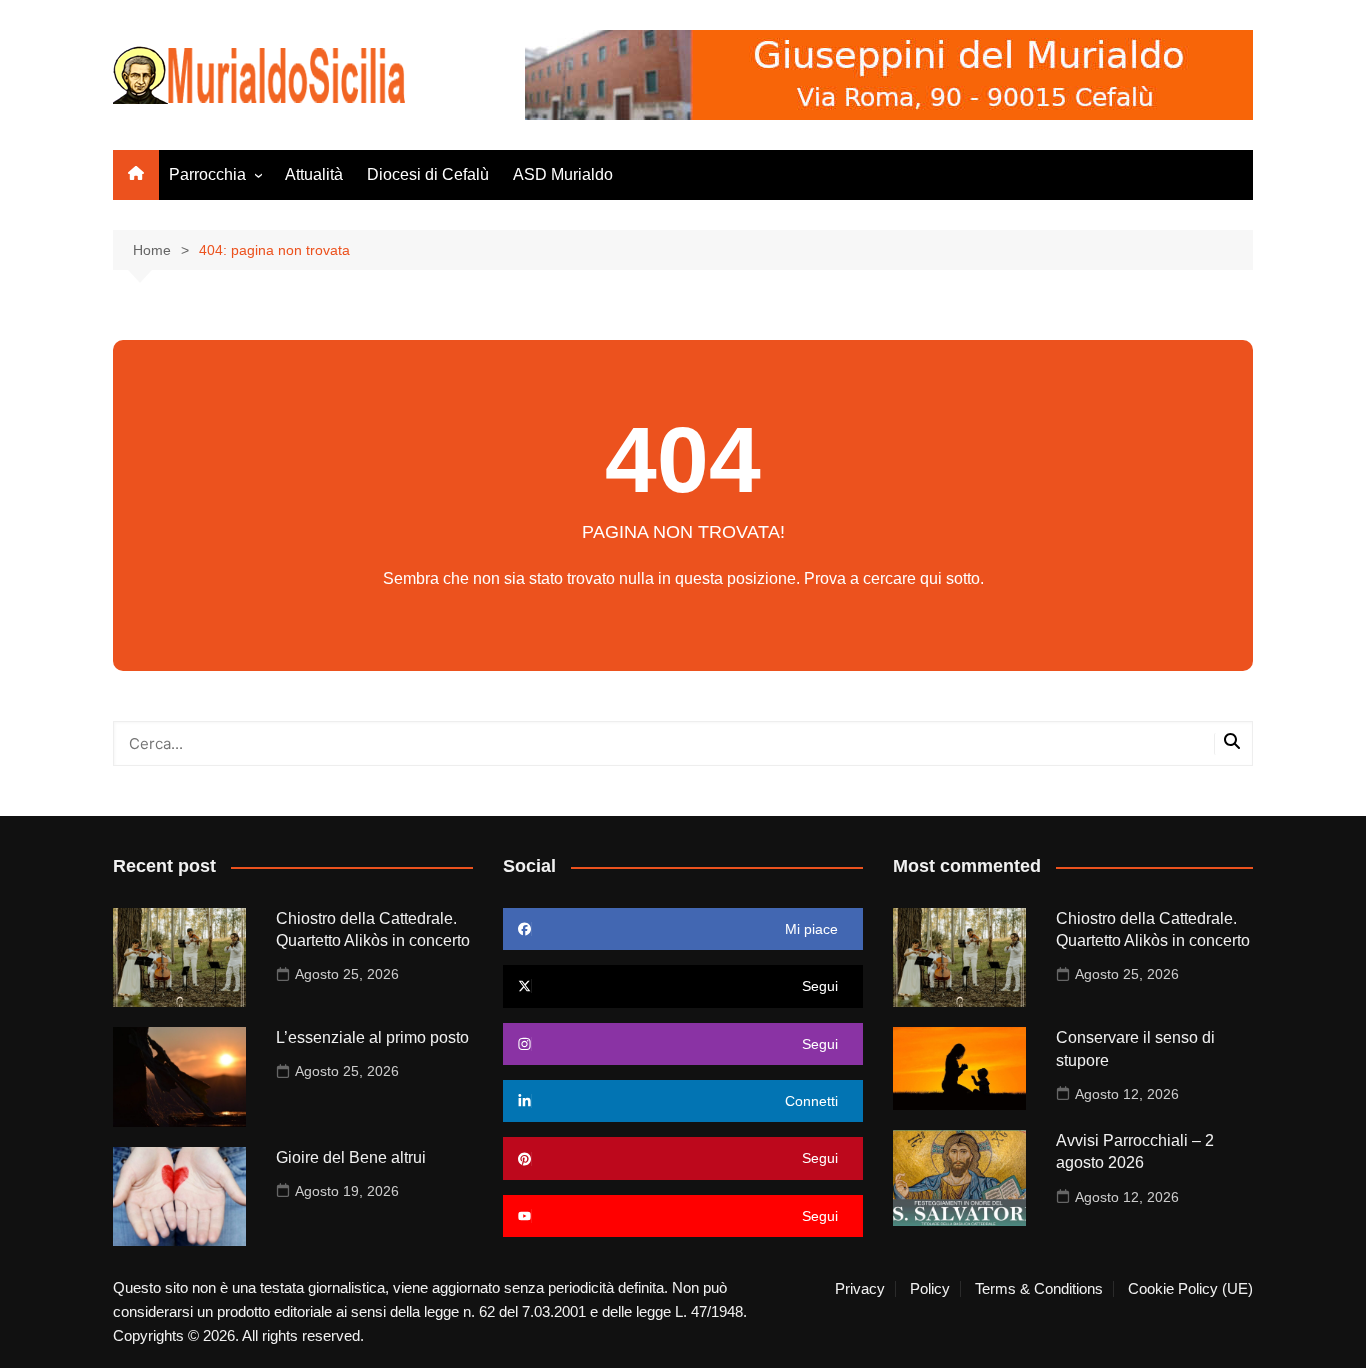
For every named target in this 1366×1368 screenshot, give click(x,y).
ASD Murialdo (563, 174)
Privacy (860, 1289)
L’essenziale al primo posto (372, 1037)
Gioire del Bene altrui (351, 1157)
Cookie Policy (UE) (1190, 1289)
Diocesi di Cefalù (428, 174)
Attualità (314, 174)
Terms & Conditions (1039, 1289)
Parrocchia (207, 174)
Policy (930, 1289)
